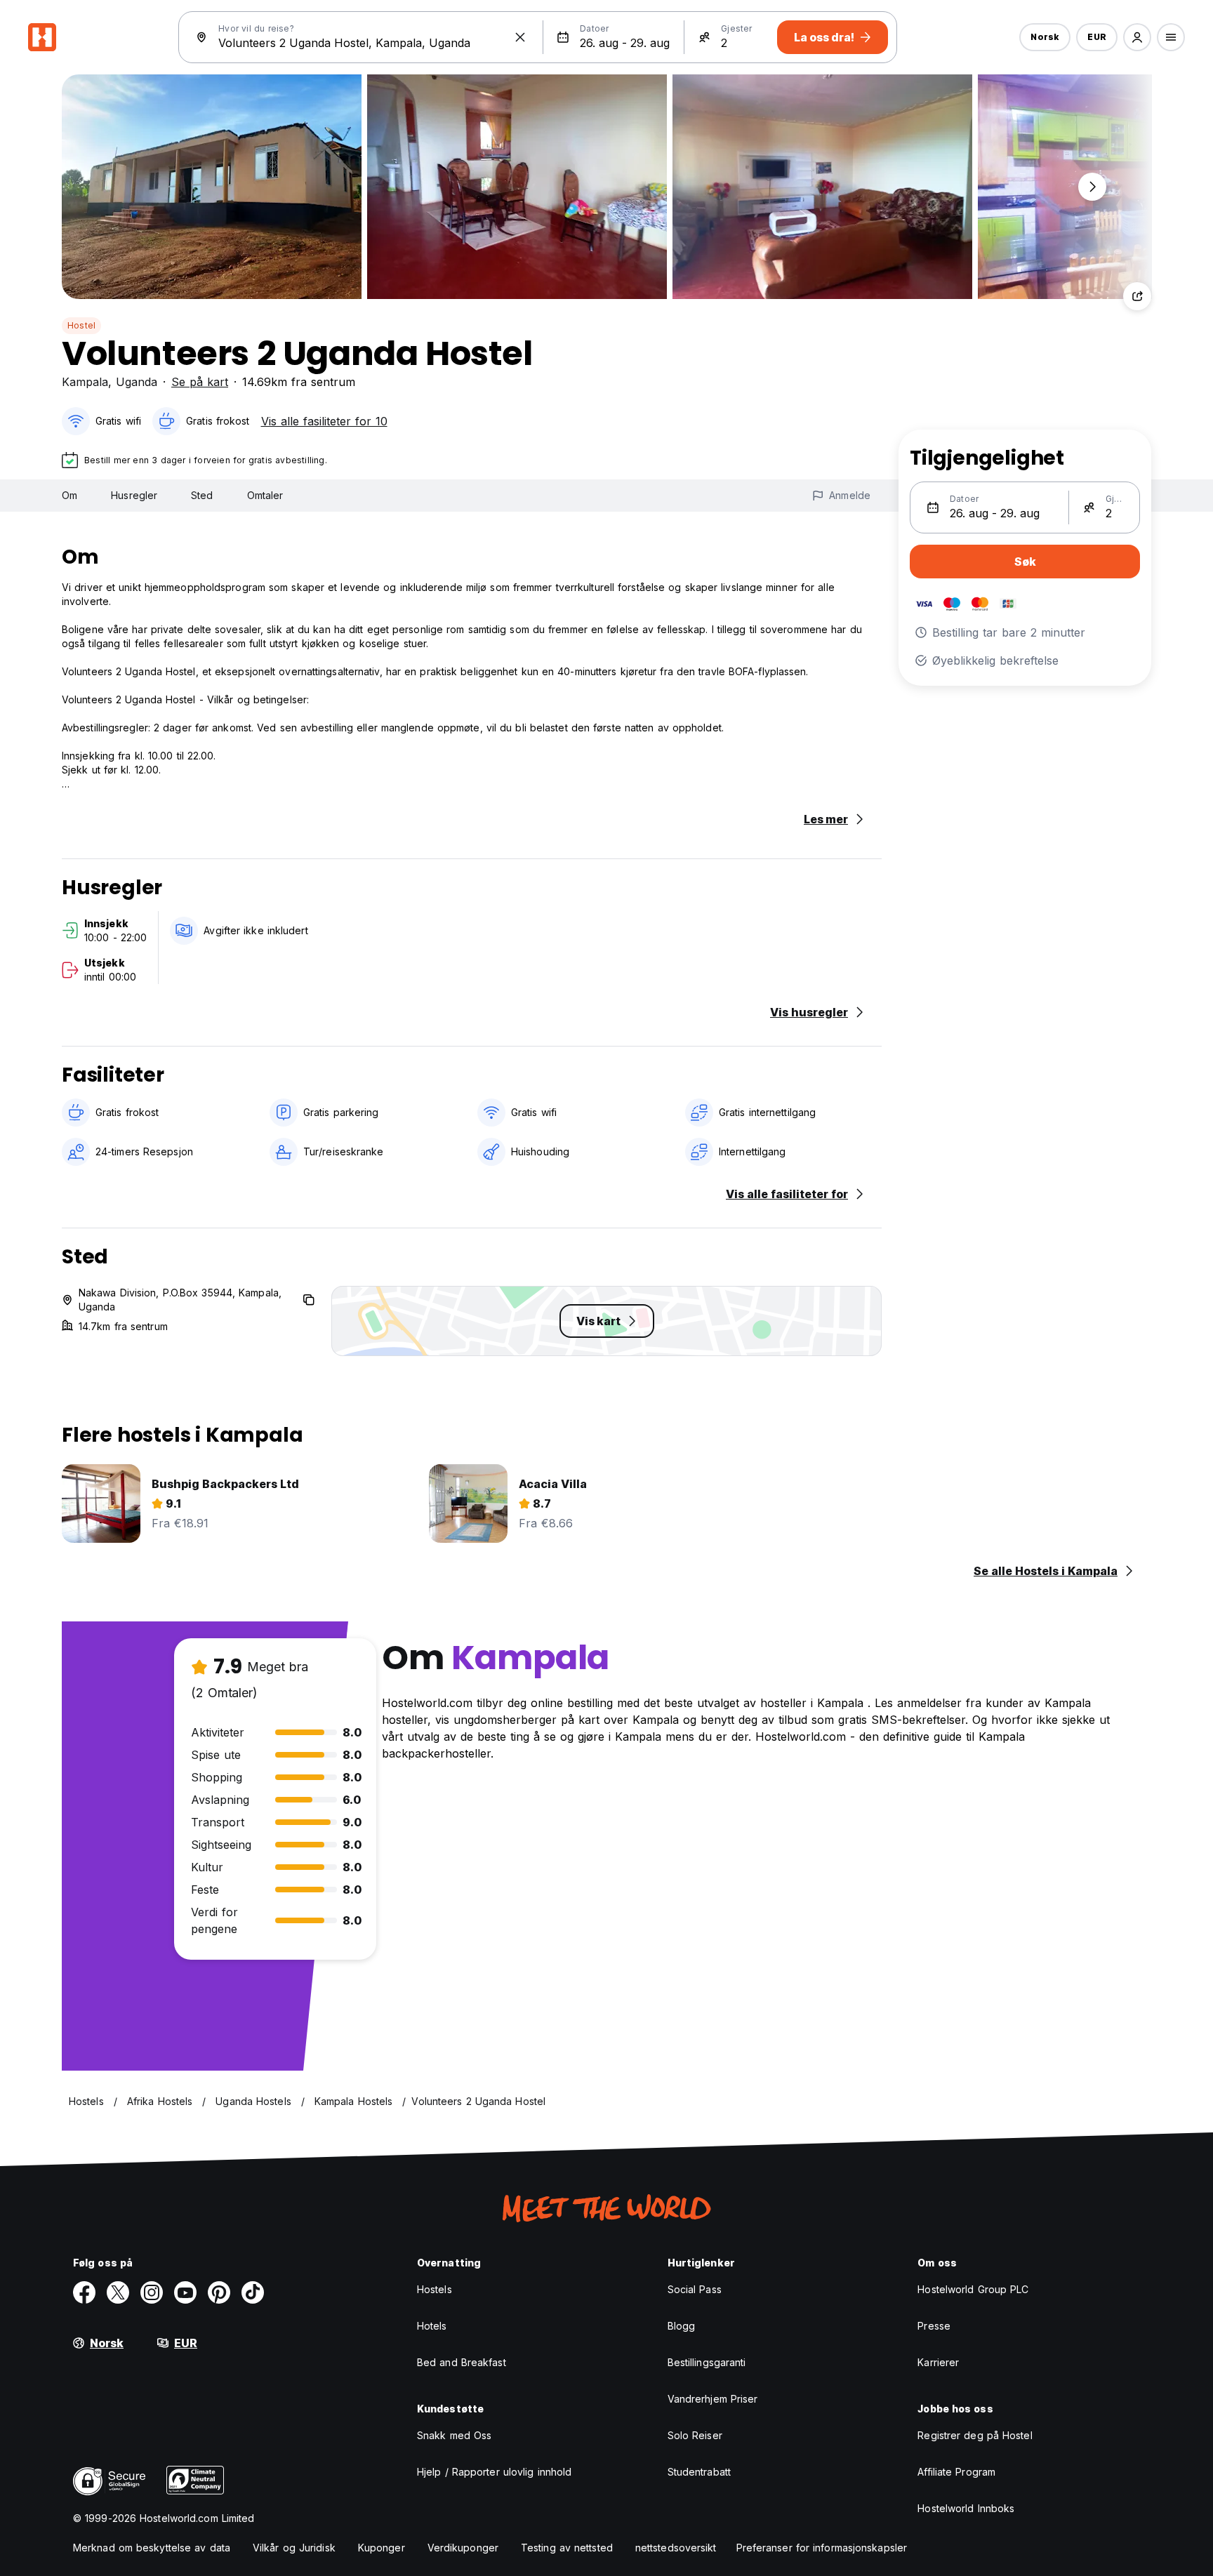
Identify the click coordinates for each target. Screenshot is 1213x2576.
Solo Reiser (695, 2435)
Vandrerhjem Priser (713, 2399)
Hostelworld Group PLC (973, 2289)
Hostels (435, 2289)
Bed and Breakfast (462, 2362)
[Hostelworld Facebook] (84, 2292)
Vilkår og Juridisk (294, 2548)
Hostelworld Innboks (966, 2508)
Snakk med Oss (454, 2435)
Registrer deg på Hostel (975, 2435)
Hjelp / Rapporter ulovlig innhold (494, 2472)
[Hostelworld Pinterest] (219, 2292)
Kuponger (382, 2548)
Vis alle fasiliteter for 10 (324, 421)
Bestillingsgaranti (707, 2362)
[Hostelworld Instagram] (152, 2292)
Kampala (85, 382)
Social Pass (695, 2289)
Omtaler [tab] (265, 495)
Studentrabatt (699, 2472)
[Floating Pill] (1092, 187)
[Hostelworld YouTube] (185, 2292)
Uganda (137, 382)
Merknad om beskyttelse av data (152, 2548)
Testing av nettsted (567, 2548)
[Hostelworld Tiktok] (253, 2292)
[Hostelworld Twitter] (118, 2292)
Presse (934, 2326)
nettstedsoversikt (676, 2548)
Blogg (682, 2326)
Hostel (81, 325)
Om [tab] (69, 495)
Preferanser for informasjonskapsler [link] (822, 2548)
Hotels (432, 2326)
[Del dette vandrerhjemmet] (1137, 296)
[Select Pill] (1137, 37)
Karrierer (938, 2362)
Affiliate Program (956, 2472)
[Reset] (520, 37)
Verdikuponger (463, 2548)
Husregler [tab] (134, 495)
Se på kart (200, 382)
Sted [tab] (202, 495)
